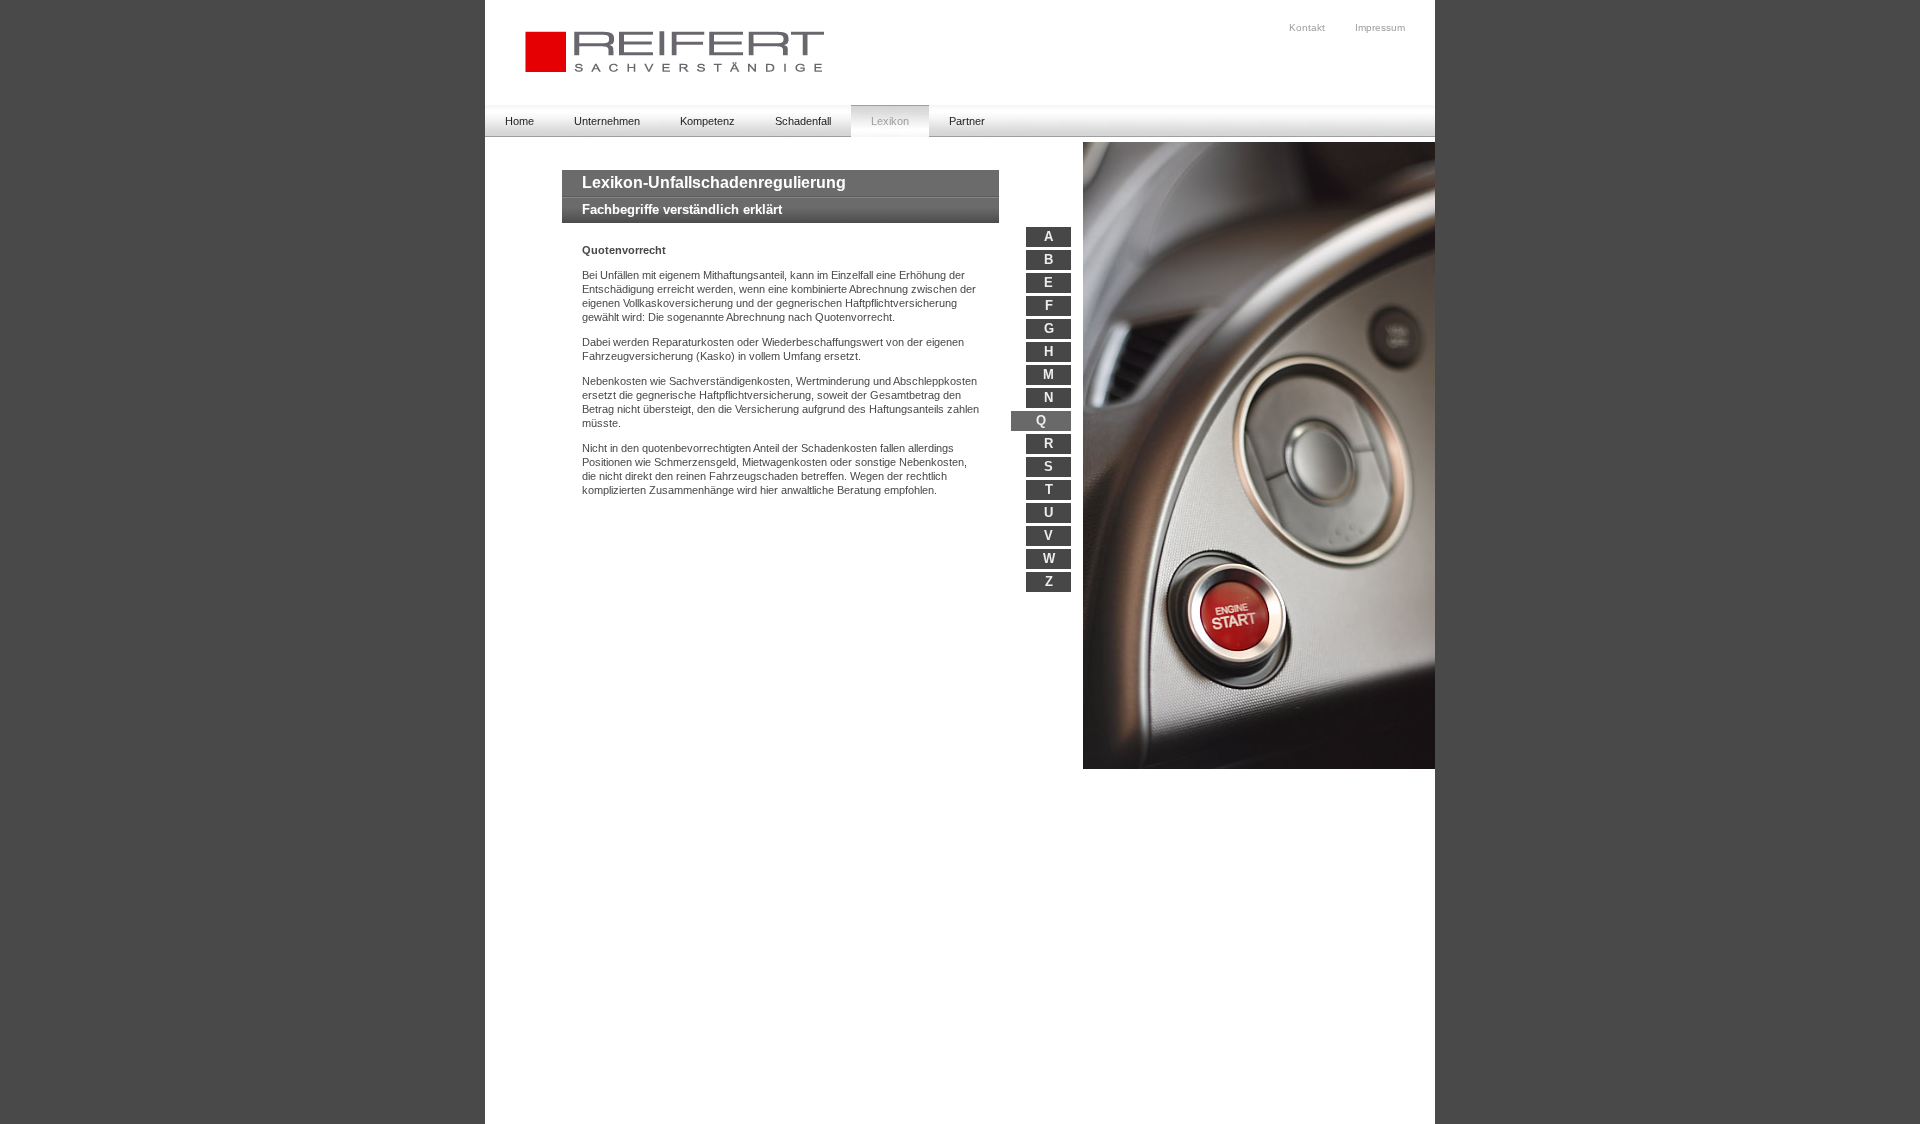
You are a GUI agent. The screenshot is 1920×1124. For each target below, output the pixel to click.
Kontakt (1307, 27)
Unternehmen (607, 121)
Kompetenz (707, 121)
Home (519, 121)
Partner (967, 121)
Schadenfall (803, 121)
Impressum (1380, 27)
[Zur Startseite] (654, 101)
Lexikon (890, 121)
